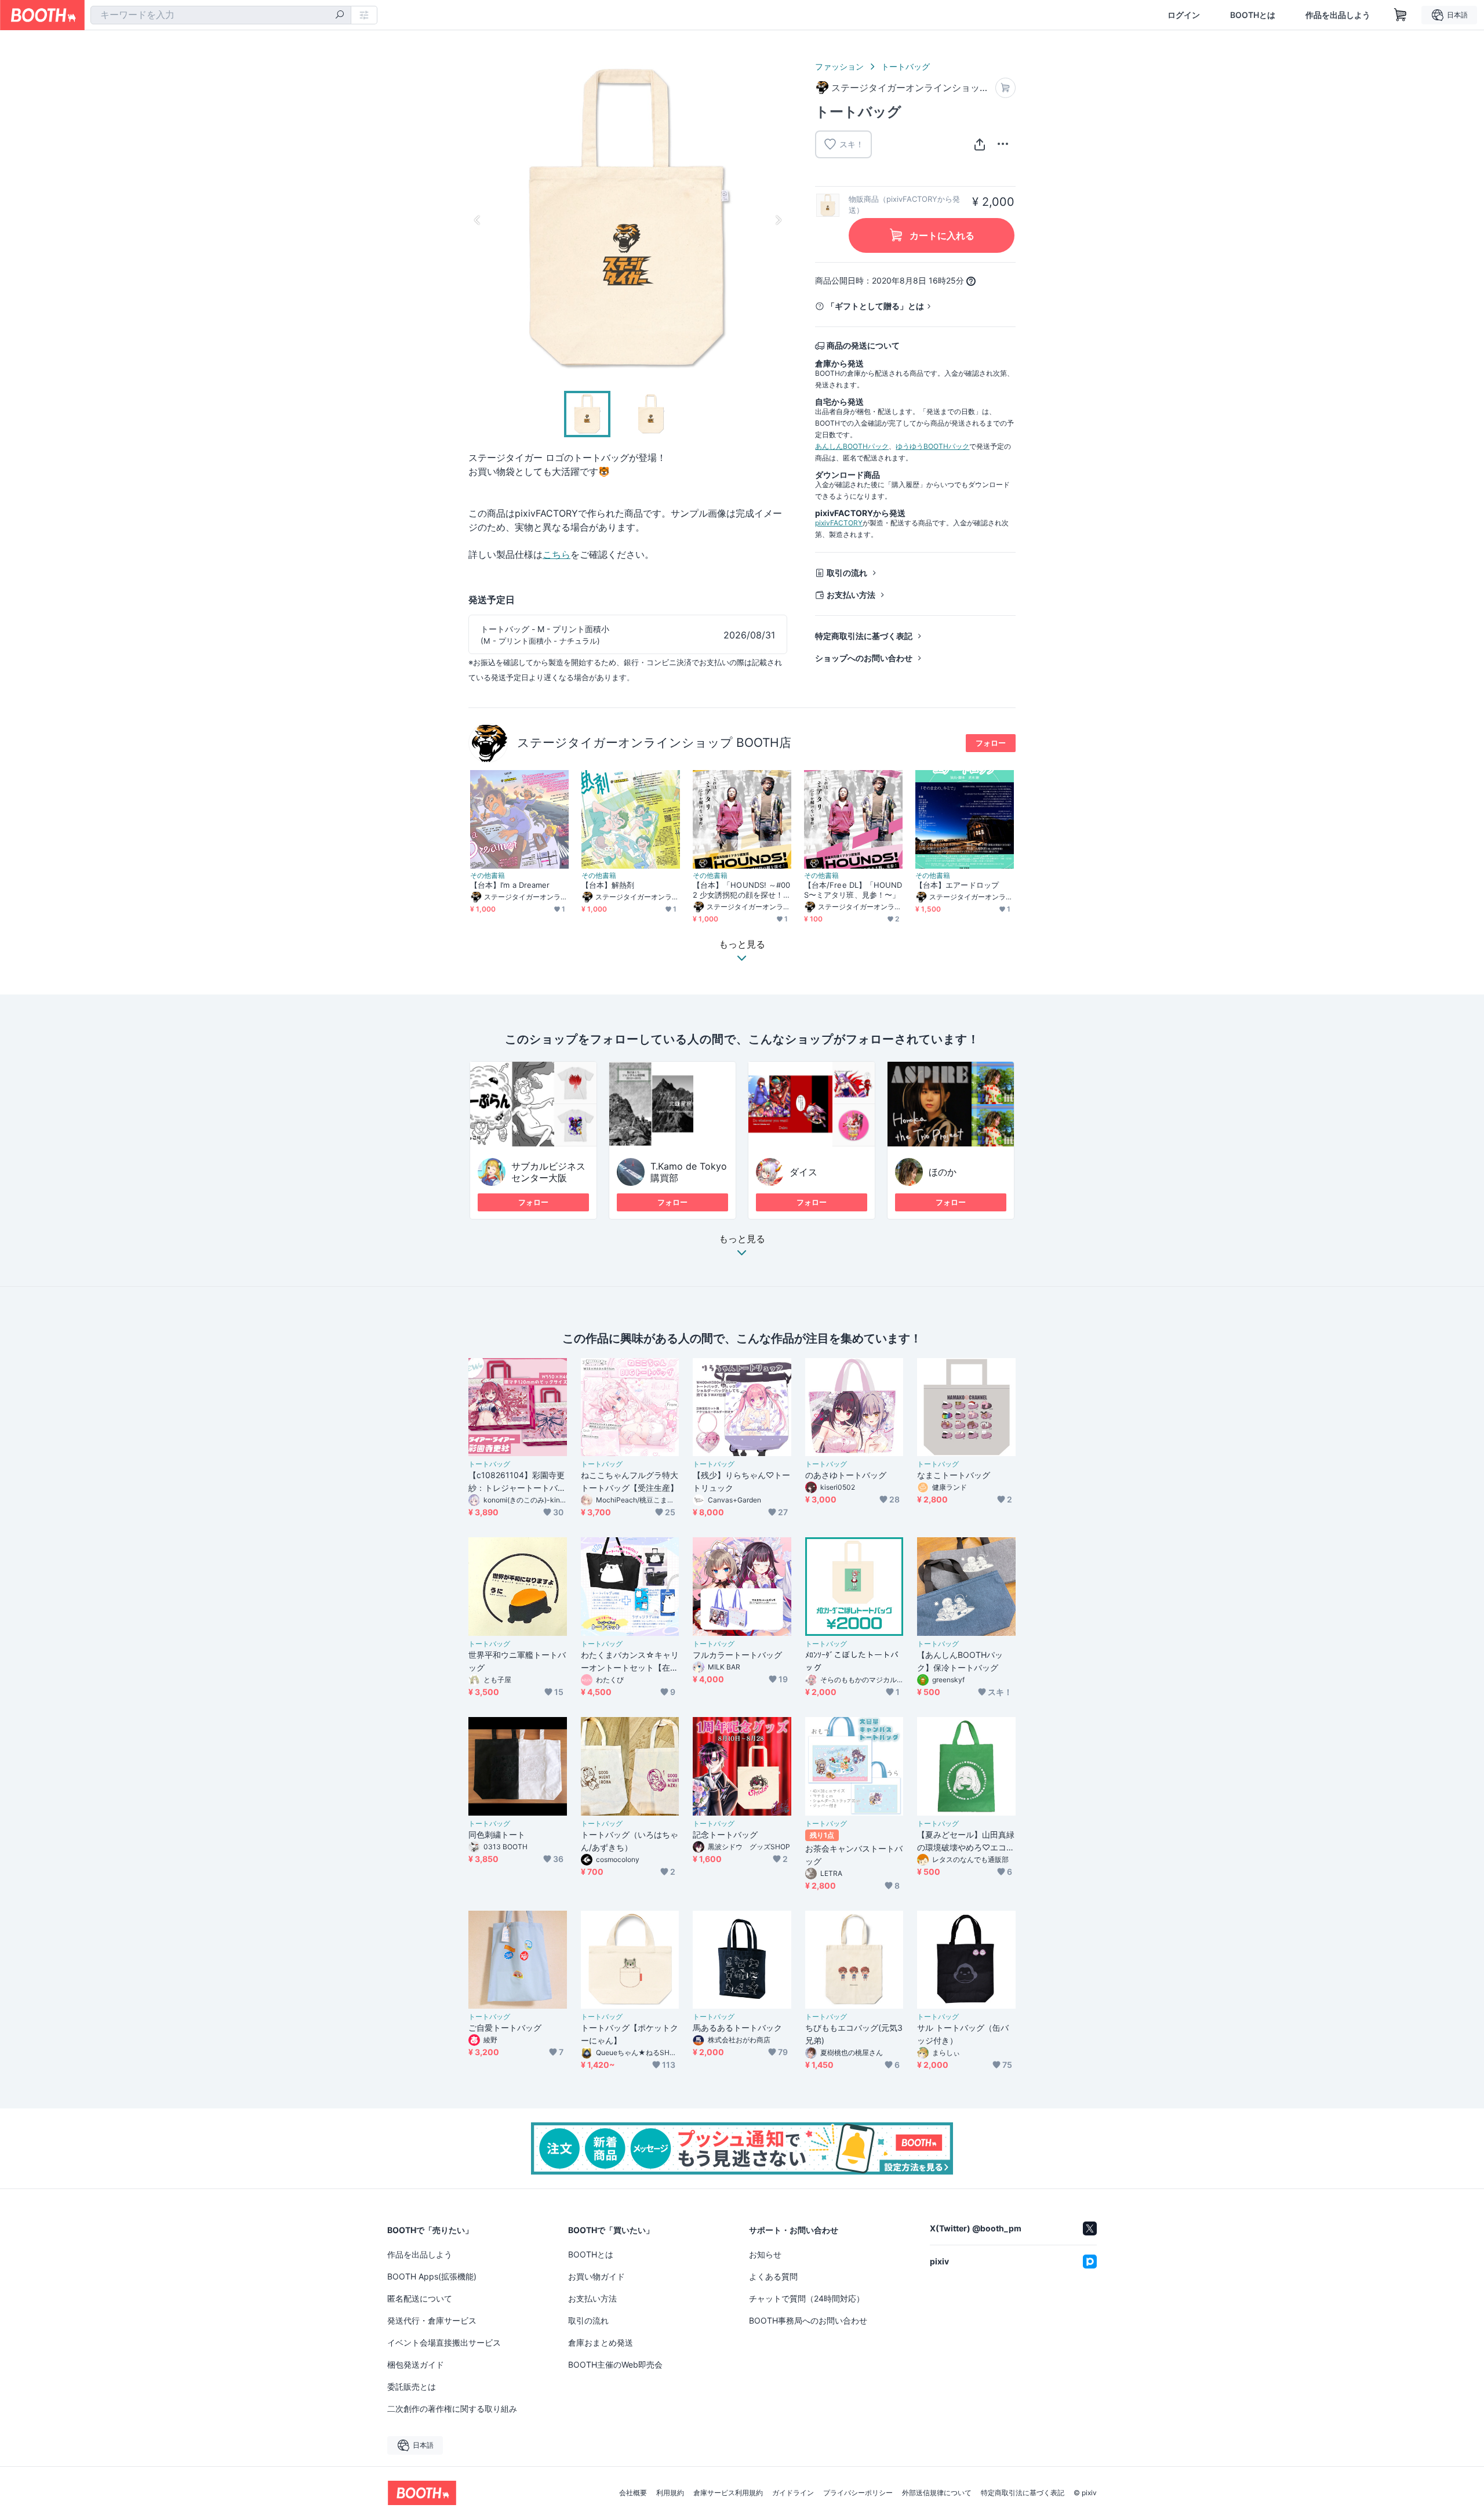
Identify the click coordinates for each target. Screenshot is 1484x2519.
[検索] (340, 16)
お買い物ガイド (596, 2276)
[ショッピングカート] (1401, 15)
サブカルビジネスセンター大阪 (548, 1172)
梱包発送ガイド (416, 2364)
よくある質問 (773, 2276)
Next (778, 220)
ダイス (803, 1172)
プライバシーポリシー (858, 2493)
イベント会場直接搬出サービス (444, 2342)
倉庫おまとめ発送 (601, 2342)
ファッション (839, 66)
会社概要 (633, 2493)
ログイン (1184, 15)
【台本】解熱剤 (608, 885)
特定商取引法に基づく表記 (864, 636)
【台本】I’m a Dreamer (510, 885)
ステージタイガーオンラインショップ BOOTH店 (654, 743)
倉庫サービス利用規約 (728, 2493)
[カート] (1005, 88)
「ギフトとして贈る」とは (875, 306)
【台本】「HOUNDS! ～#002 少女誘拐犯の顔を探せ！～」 (741, 890)
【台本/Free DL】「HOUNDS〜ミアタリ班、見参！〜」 (853, 890)
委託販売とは (412, 2386)
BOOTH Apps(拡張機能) (432, 2276)
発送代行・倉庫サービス (432, 2320)
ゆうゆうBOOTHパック (932, 446)
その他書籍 (488, 876)
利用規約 (670, 2493)
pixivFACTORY (839, 523)
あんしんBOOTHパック (852, 446)
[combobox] (221, 15)
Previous (478, 220)
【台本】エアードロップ (957, 885)
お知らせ (765, 2254)
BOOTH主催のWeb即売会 (615, 2364)
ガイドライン (793, 2493)
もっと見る (742, 1239)
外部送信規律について (937, 2493)
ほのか (943, 1172)
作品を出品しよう (1338, 15)
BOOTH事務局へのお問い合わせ (808, 2320)
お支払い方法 (851, 595)
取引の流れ (847, 573)
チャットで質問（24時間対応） (807, 2298)
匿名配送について (420, 2298)
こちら (556, 554)
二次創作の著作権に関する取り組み (452, 2409)
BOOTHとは (1253, 15)
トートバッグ (905, 66)
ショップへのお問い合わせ (864, 658)
